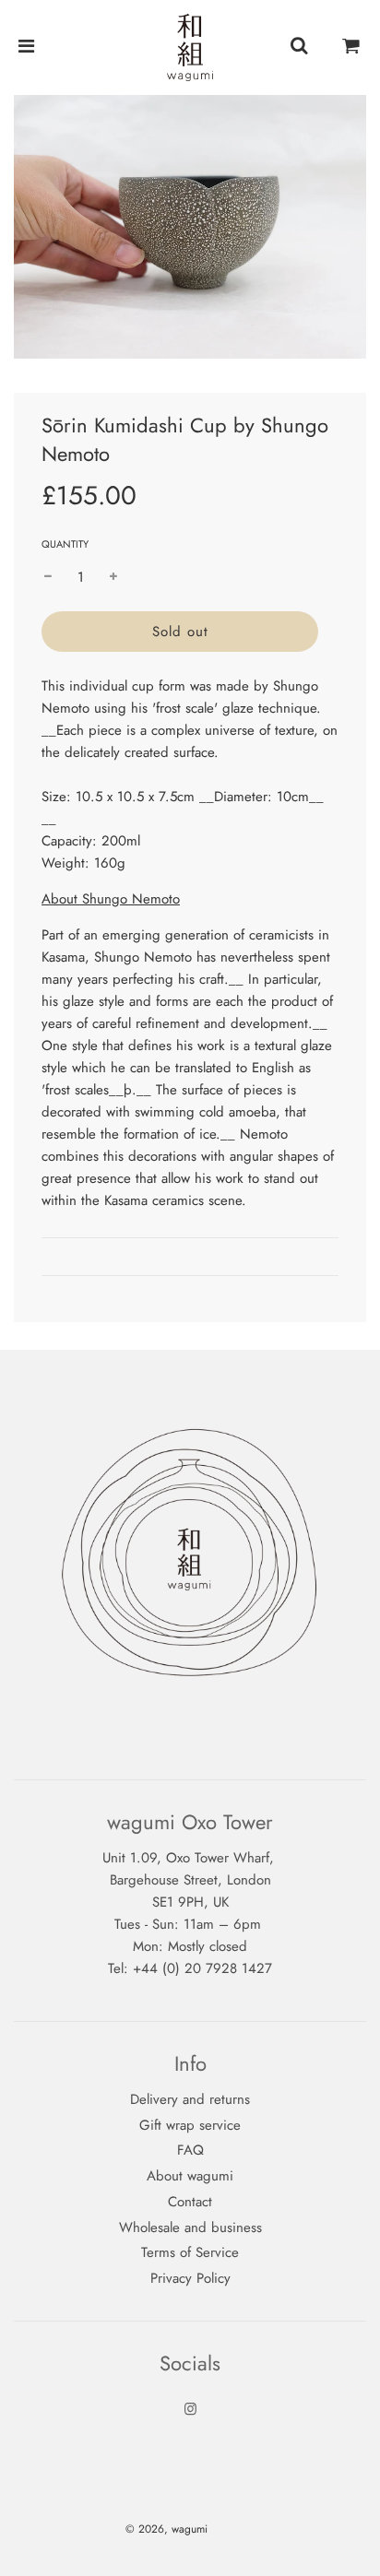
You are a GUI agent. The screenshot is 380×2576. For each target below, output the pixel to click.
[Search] (299, 47)
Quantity (65, 544)
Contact (190, 2202)
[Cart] (351, 47)
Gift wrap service (190, 2125)
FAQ (190, 2150)
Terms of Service (190, 2252)
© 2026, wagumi (166, 2529)
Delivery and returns (190, 2099)
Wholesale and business (190, 2227)
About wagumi (190, 2176)
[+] (113, 577)
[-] (48, 577)
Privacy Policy (190, 2278)
